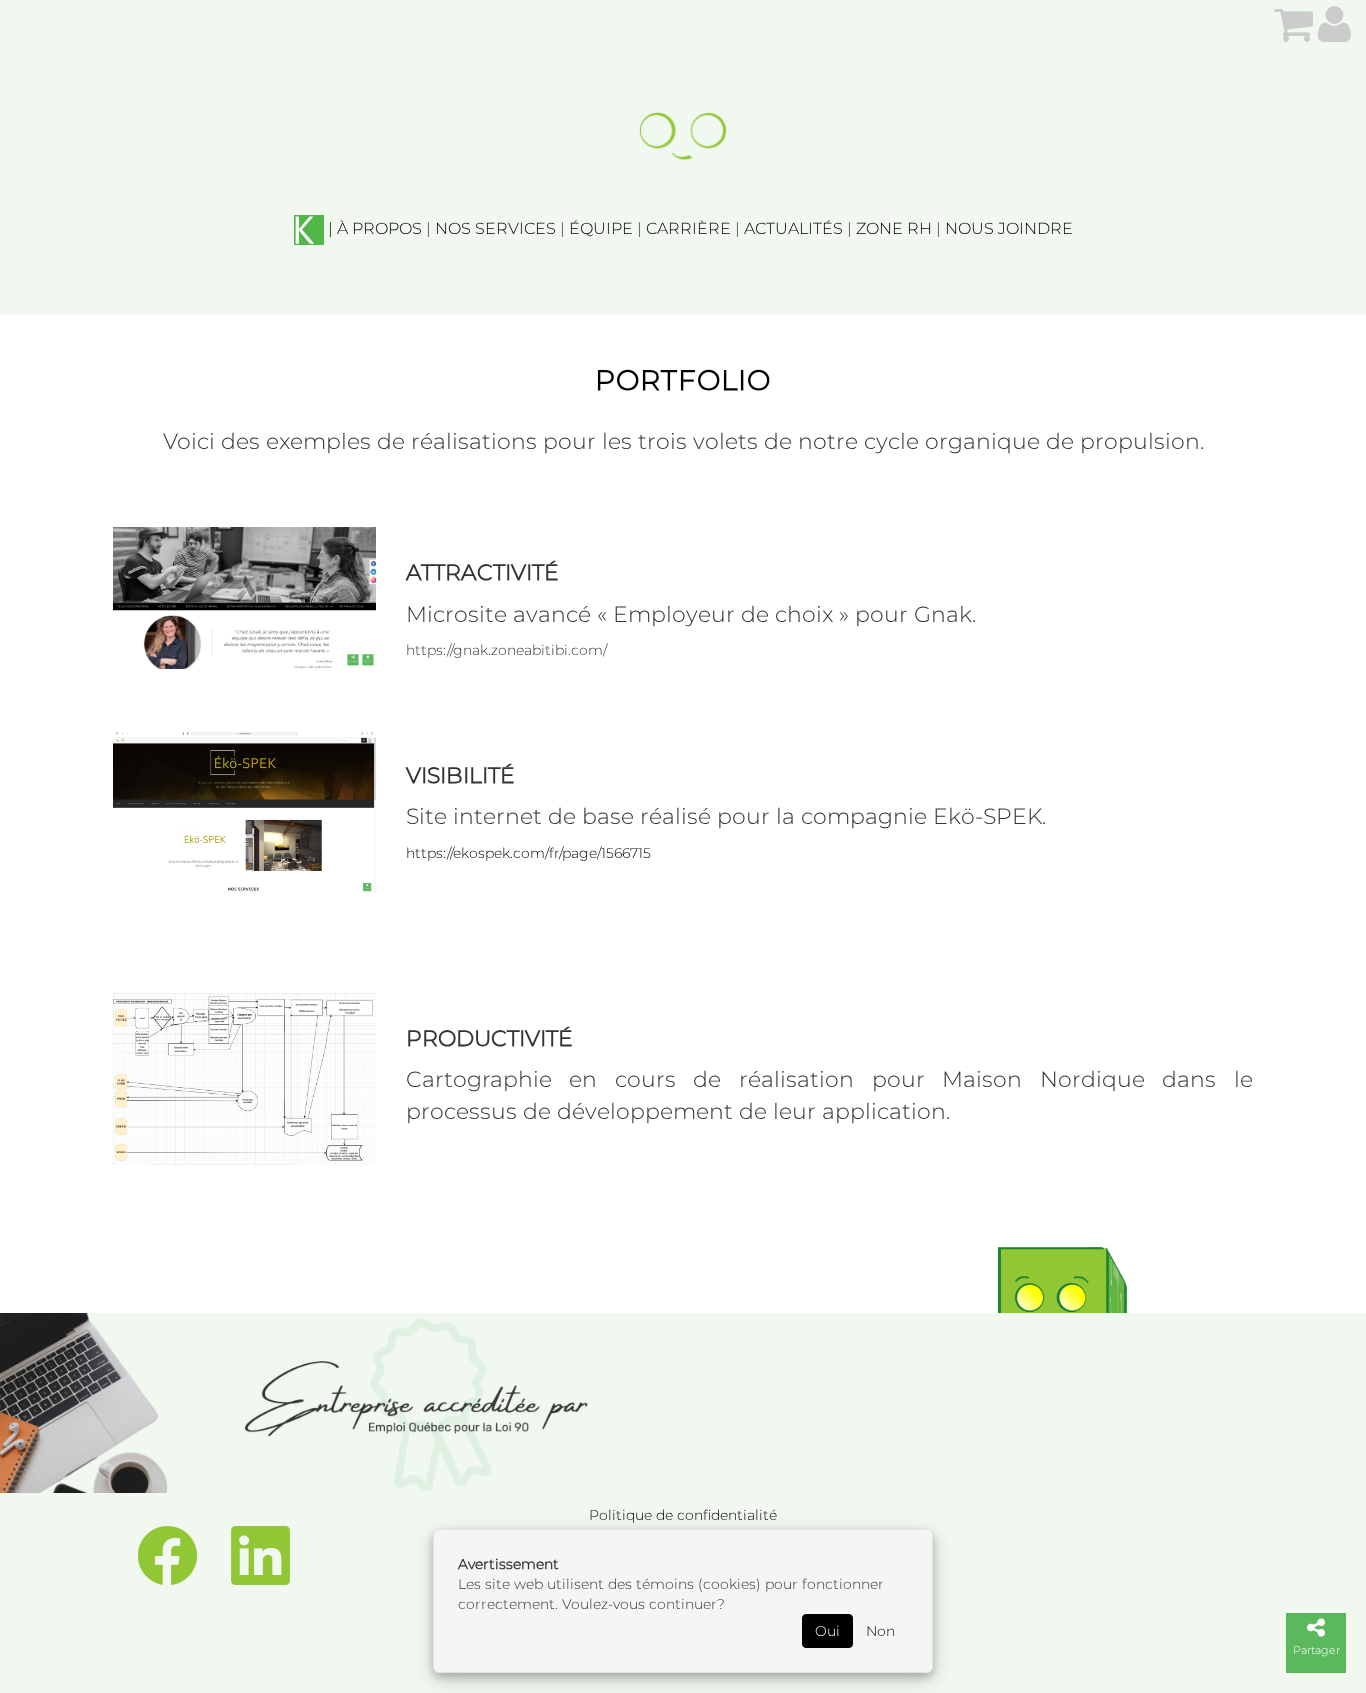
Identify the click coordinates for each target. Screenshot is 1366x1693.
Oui (827, 1631)
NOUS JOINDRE (1009, 228)
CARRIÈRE (688, 228)
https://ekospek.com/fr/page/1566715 (528, 853)
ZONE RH (894, 228)
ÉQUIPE (601, 228)
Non (880, 1631)
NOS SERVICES (495, 228)
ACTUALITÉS (793, 228)
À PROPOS (379, 228)
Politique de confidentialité (683, 1515)
